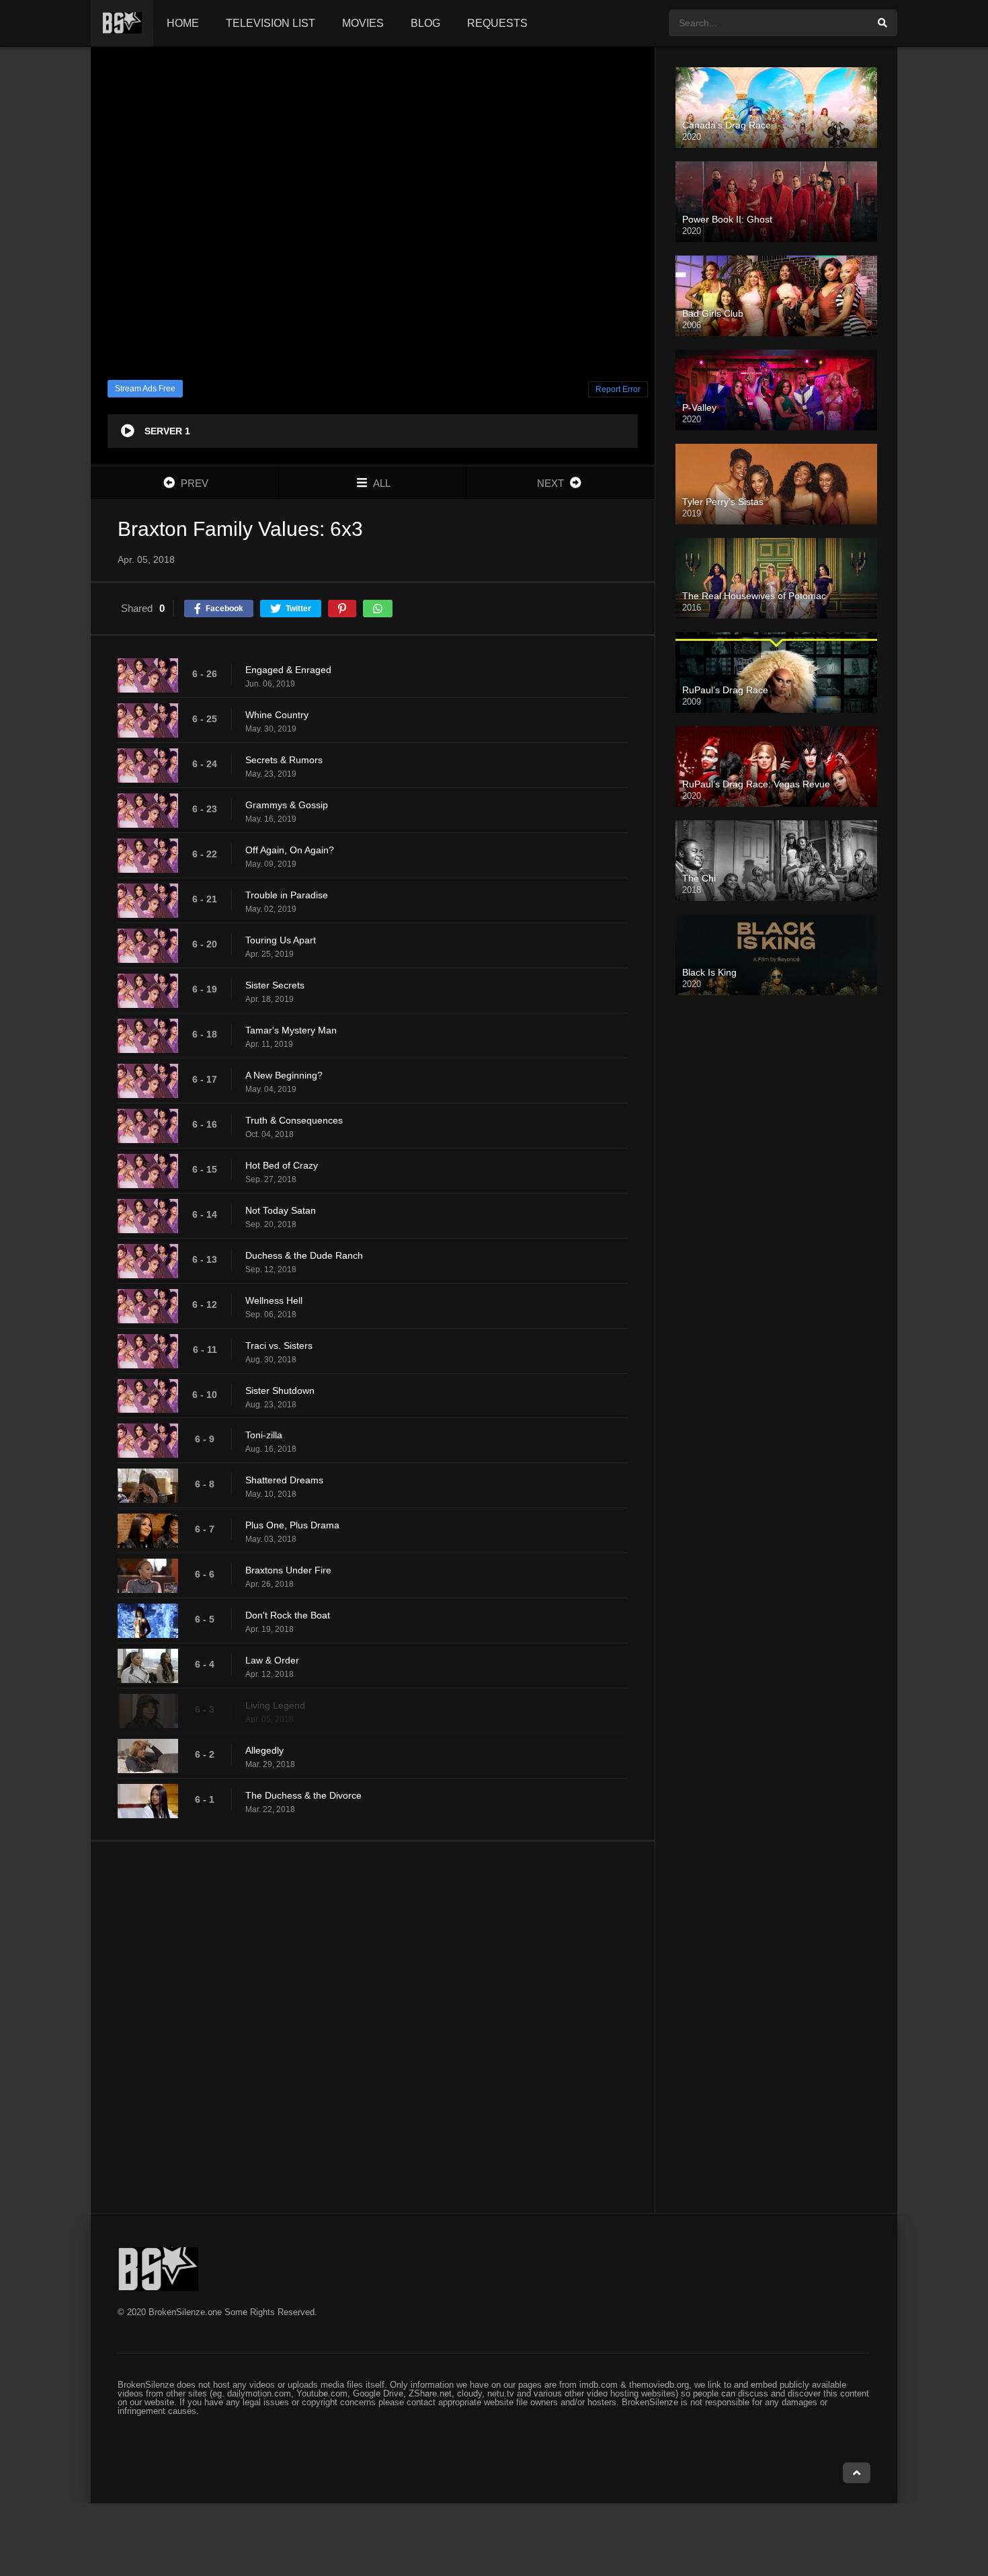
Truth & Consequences (294, 1120)
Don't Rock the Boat (288, 1615)
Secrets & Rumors (284, 760)
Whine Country (277, 715)
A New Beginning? (284, 1075)
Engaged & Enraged (288, 670)
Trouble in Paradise (287, 895)
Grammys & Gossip (287, 805)
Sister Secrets (275, 985)
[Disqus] (373, 2027)
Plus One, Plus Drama (292, 1525)
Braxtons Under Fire (288, 1570)
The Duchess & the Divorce (303, 1795)
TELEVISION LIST (271, 23)
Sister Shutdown (280, 1391)
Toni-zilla (264, 1435)
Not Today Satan (281, 1210)
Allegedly (264, 1750)
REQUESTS (497, 23)
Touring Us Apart (281, 940)
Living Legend (275, 1705)
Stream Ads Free (145, 389)
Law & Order (272, 1660)
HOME (183, 23)
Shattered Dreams (284, 1480)
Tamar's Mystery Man (291, 1030)
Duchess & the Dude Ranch (304, 1255)
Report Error (618, 389)
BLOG (425, 23)
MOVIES (363, 23)
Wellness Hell (274, 1300)
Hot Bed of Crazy (282, 1165)
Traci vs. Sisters (279, 1345)
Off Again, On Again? (290, 850)
